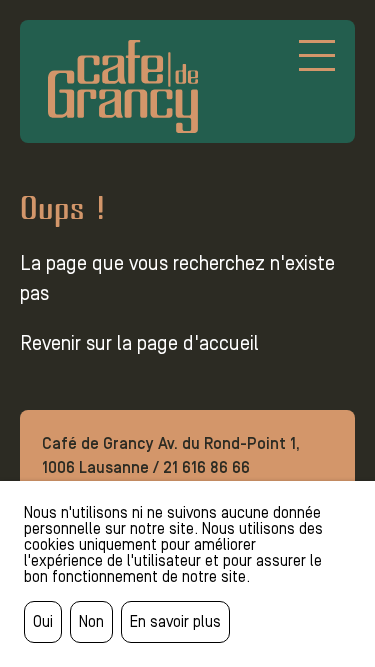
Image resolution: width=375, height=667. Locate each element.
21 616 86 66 (206, 467)
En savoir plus (175, 621)
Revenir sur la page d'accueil (139, 343)
